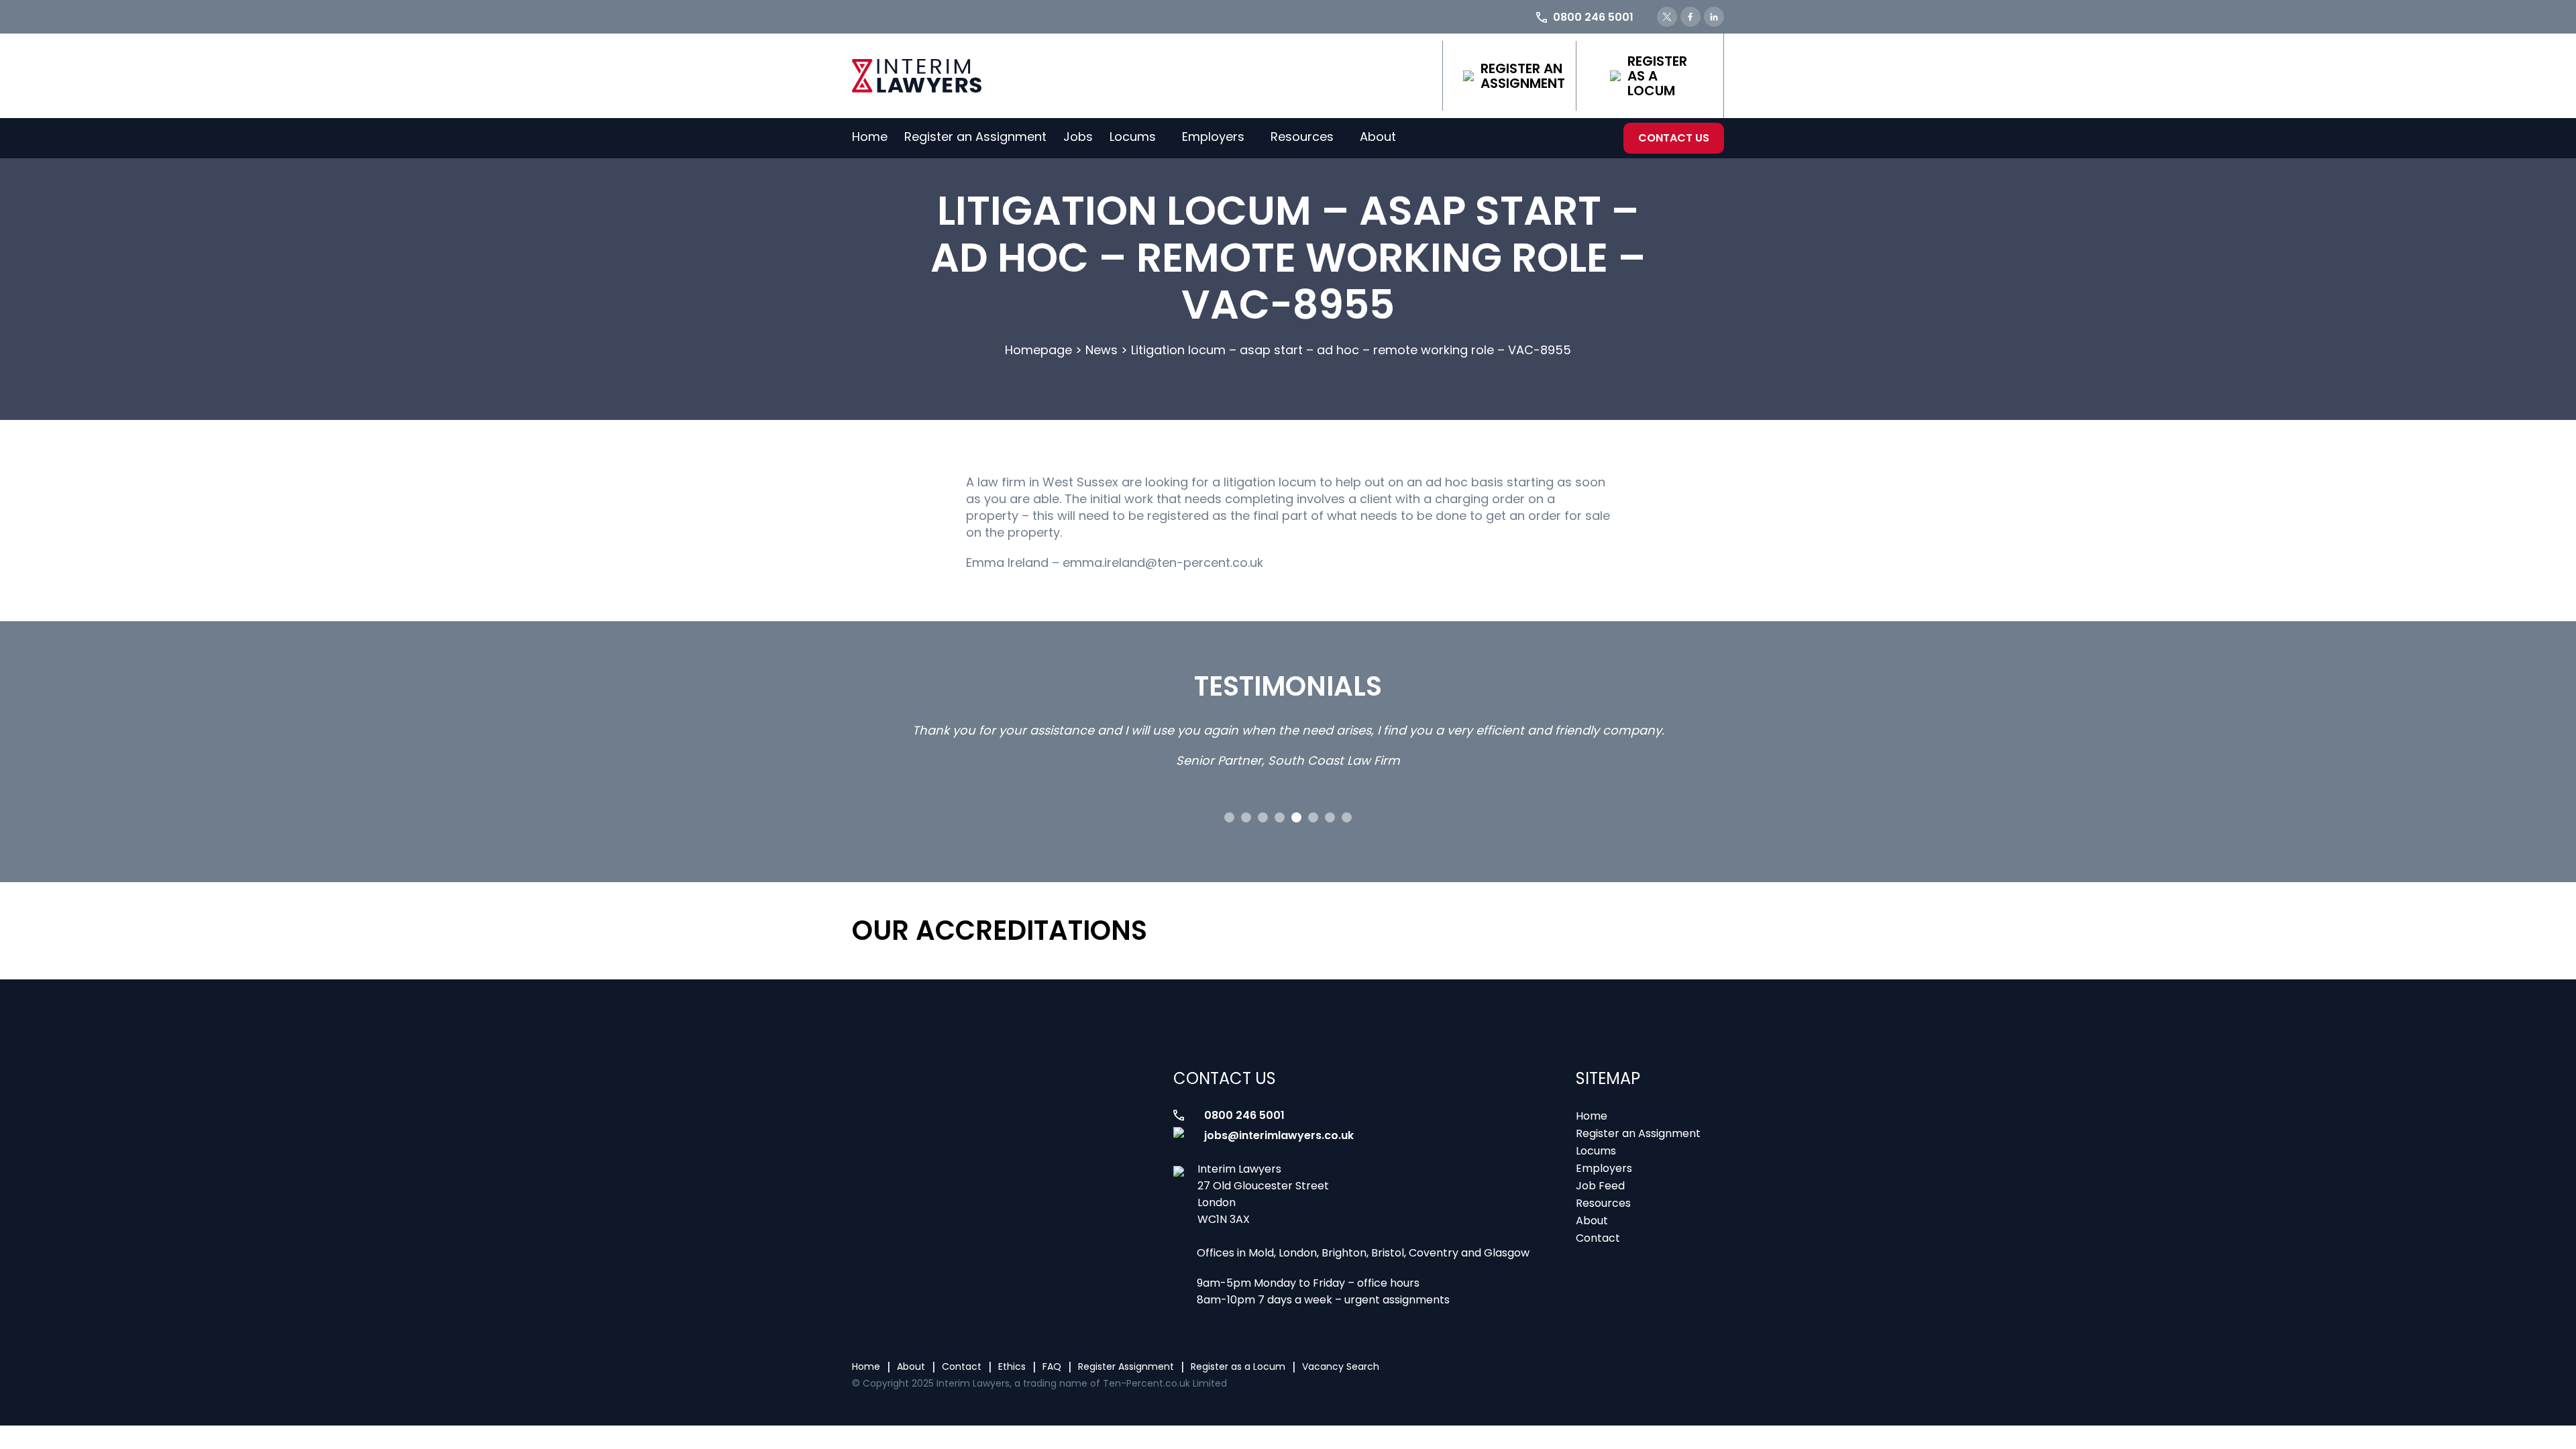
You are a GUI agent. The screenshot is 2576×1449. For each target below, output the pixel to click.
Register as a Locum (1657, 76)
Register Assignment (1126, 1366)
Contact (1598, 1238)
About (1378, 137)
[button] (1229, 817)
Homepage (1038, 350)
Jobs (1078, 137)
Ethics (1012, 1366)
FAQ (1052, 1366)
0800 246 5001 (1244, 1115)
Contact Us (1674, 138)
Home (870, 137)
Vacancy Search (1341, 1366)
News (1102, 350)
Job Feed (1600, 1186)
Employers (1213, 137)
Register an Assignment (1523, 76)
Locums (1133, 137)
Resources (1302, 137)
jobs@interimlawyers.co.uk (1279, 1135)
